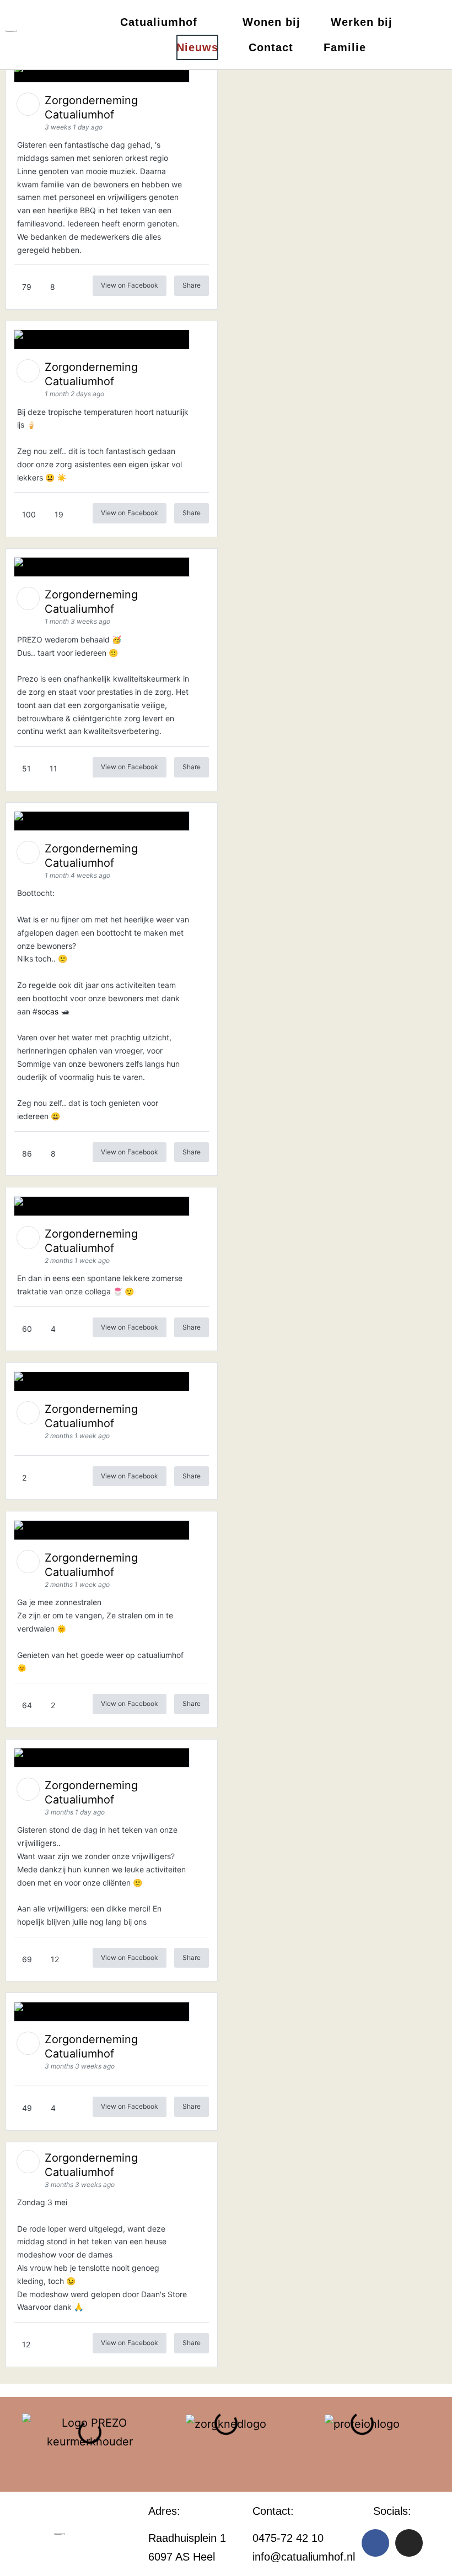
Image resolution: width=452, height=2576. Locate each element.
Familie (345, 47)
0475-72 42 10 (288, 2538)
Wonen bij (271, 22)
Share (192, 285)
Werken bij (362, 22)
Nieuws (197, 47)
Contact (271, 47)
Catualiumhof (159, 22)
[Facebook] (375, 2543)
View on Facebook (130, 285)
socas (48, 1011)
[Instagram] (409, 2543)
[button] (12, 2442)
